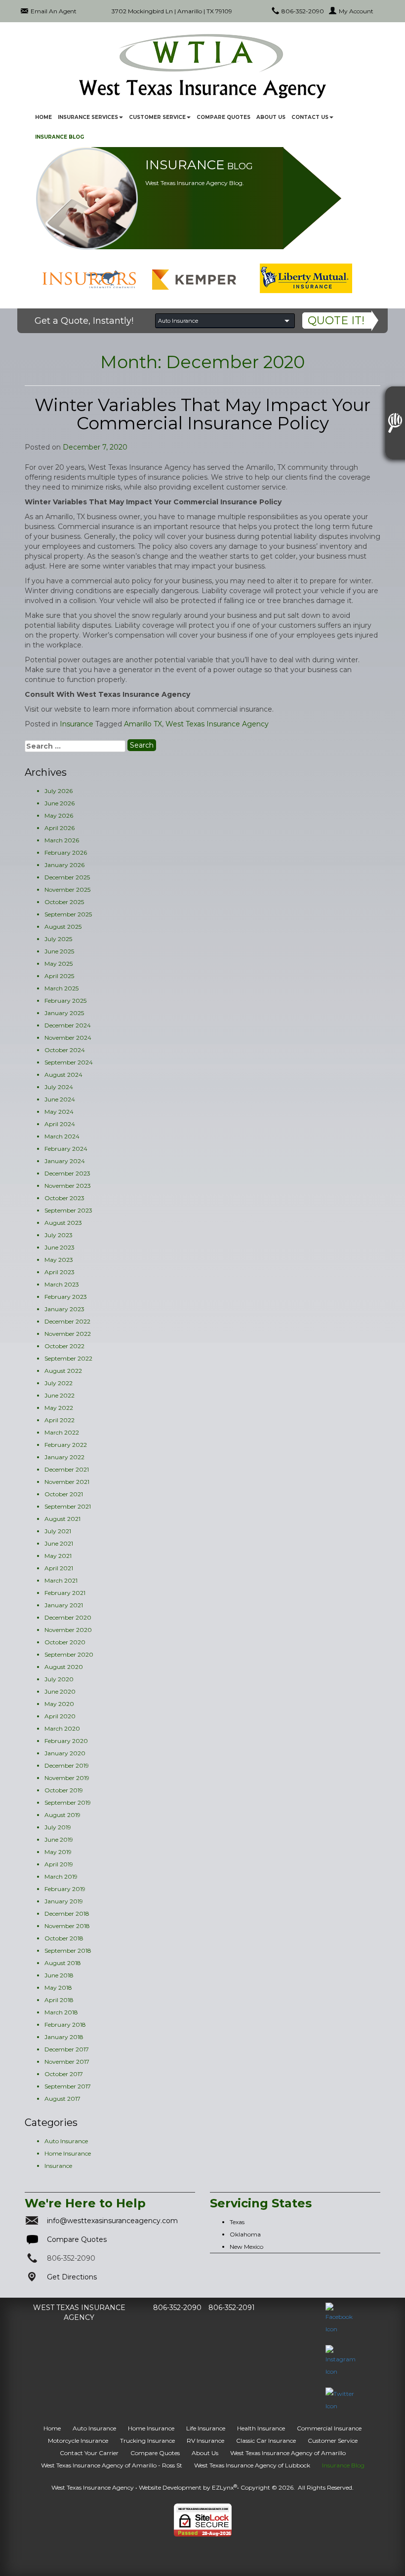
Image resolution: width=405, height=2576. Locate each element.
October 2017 (64, 2074)
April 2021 (59, 1568)
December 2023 (67, 1173)
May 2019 (58, 1852)
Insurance (77, 724)
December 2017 (67, 2049)
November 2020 (68, 1630)
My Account (356, 11)
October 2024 (65, 1050)
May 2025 (59, 964)
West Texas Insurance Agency (217, 724)
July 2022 (59, 1383)
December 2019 (67, 1765)
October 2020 (65, 1642)
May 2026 (59, 815)
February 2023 (66, 1297)
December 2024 (68, 1025)
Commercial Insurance (329, 2428)
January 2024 (65, 1161)
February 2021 (65, 1593)
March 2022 (62, 1432)
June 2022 (60, 1395)
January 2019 (64, 1901)
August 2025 (63, 927)
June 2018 (59, 1975)
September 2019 (68, 1802)
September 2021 (68, 1506)
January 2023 (64, 1309)
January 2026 (64, 865)
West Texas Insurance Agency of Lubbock (252, 2465)
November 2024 (68, 1038)
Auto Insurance (66, 2141)
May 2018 (58, 1988)
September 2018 (68, 1951)
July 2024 (59, 1087)
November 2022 (68, 1334)
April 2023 (60, 1272)
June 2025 (59, 951)
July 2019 (58, 1827)
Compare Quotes (223, 117)
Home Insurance (68, 2153)
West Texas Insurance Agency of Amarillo (288, 2453)
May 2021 (58, 1556)
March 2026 (62, 840)
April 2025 (59, 976)
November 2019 (67, 1778)
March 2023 (62, 1284)
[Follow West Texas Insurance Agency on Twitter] (341, 2399)
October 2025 (64, 902)
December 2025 (67, 877)
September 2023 (68, 1210)
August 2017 (62, 2099)
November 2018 (67, 1926)
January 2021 (64, 1605)
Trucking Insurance (147, 2441)
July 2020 (59, 1679)
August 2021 (62, 1519)
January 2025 (64, 1013)
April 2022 (60, 1420)
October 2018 (64, 1938)
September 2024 (69, 1062)
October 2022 (64, 1346)
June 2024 (60, 1099)
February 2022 (66, 1445)
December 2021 (67, 1469)
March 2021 (61, 1580)
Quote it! (336, 321)
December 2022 (67, 1321)
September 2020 (69, 1654)
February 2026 (66, 852)
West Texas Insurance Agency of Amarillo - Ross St (112, 2465)
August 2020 (64, 1667)
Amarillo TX (143, 724)
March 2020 (62, 1728)
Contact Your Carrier (89, 2453)
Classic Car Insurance (266, 2441)
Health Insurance (261, 2428)
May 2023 (59, 1260)
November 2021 (67, 1482)
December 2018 (67, 1913)
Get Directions (72, 2277)
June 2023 (60, 1247)
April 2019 (59, 1864)
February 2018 (65, 2025)
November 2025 (67, 890)
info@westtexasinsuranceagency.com (112, 2221)
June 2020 (60, 1691)
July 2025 (58, 939)
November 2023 (68, 1186)
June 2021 (59, 1543)
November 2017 (67, 2062)
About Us (271, 117)
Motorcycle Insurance (78, 2441)
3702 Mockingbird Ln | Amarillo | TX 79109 (172, 11)
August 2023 (63, 1223)
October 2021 (64, 1494)
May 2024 (59, 1112)
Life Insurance (206, 2428)
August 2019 (62, 1815)
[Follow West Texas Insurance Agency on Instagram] (341, 2361)
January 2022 (64, 1457)
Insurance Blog (60, 137)
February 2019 (65, 1889)
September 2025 (68, 914)
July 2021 (58, 1531)
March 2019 (61, 1876)
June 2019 (59, 1839)
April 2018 (59, 2000)
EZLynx (223, 2487)
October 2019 (64, 1790)
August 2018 (63, 1963)
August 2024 (63, 1075)
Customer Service (333, 2441)
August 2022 (63, 1371)
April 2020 (60, 1716)
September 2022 (68, 1358)
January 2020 (65, 1753)
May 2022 (59, 1408)
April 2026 (60, 828)
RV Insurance (205, 2441)
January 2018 (64, 2037)
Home (43, 117)
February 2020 (66, 1741)
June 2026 (60, 803)
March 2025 (61, 988)
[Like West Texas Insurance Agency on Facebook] (341, 2318)
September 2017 (68, 2086)
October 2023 (64, 1198)
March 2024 (62, 1136)
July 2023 (59, 1235)
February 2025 (65, 1001)
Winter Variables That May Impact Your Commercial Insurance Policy (202, 414)
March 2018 (61, 2012)
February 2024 (66, 1149)
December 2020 (68, 1617)
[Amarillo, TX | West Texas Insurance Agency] (202, 66)
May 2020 (59, 1704)
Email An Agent (54, 11)
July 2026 (59, 791)
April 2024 (60, 1124)
